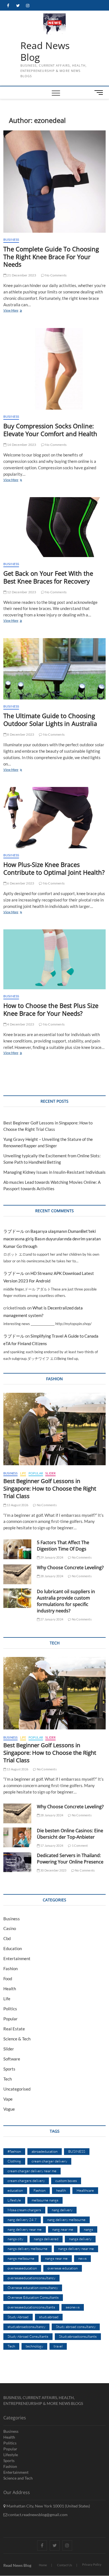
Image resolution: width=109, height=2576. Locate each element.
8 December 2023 (20, 734)
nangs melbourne (21, 2258)
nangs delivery (80, 2239)
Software (12, 2059)
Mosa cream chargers (24, 2210)
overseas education (63, 2268)
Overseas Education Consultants (33, 2297)
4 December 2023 (20, 1024)
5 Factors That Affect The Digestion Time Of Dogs (63, 1546)
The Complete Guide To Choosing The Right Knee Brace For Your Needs (51, 257)
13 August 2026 (17, 1505)
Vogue (9, 2109)
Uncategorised (17, 2089)
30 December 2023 (53, 1870)
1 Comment (80, 1845)
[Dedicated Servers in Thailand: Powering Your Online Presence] (17, 1862)
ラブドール (14, 1231)
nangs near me (56, 2258)
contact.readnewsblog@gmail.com (37, 2515)
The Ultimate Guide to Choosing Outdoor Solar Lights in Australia (50, 720)
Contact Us (65, 2565)
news (82, 2258)
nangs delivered (46, 2239)
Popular (36, 1473)
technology (34, 2346)
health (61, 2190)
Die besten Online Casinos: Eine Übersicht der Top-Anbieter (70, 1834)
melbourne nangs (45, 2200)
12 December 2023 (21, 592)
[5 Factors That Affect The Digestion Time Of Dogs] (17, 1549)
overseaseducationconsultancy (31, 2278)
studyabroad (49, 2317)
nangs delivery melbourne (28, 2249)
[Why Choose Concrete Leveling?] (17, 1574)
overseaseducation (22, 2268)
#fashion (14, 2151)
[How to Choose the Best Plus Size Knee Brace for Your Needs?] (55, 959)
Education (13, 1948)
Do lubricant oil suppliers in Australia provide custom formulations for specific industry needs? (66, 1601)
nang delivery (62, 2210)
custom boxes (66, 2181)
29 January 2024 (51, 1557)
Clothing (14, 2161)
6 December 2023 (20, 883)
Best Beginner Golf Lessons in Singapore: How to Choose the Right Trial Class (50, 1489)
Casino (10, 1928)
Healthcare (85, 2190)
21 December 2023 (21, 275)
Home (43, 2565)
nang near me (63, 2229)
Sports (9, 2069)
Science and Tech (18, 2478)
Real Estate (14, 2029)
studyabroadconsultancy (26, 2327)
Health (10, 1989)
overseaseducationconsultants (31, 2307)
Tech (8, 2079)
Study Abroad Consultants (28, 2336)
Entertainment (17, 1958)
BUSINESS (77, 2151)
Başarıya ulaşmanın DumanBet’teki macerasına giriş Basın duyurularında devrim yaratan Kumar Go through (52, 1239)
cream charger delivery (49, 2161)
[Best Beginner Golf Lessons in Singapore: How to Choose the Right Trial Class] (55, 1429)
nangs (88, 2229)
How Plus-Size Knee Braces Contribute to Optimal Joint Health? (54, 868)
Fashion (10, 1969)
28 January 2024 (51, 1576)
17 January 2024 (51, 1845)
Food (8, 1979)
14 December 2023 (21, 445)
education (15, 2190)
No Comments (55, 275)
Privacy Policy (92, 2564)
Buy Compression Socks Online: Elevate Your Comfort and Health (50, 430)
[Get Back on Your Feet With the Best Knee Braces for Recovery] (55, 527)
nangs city (15, 2239)
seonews (73, 2307)
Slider (50, 1473)
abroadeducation (45, 2151)
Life (23, 1473)
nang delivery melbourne (66, 2220)
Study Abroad (18, 2317)
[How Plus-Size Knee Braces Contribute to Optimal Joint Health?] (55, 818)
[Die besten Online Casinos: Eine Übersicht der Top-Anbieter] (17, 1837)
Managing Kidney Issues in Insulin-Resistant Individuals (54, 1172)
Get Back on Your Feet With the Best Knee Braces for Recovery (48, 577)
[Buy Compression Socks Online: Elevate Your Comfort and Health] (55, 369)
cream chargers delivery (26, 2181)
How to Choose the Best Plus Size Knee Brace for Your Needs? (51, 1009)
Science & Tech (17, 2039)
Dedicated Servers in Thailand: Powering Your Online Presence (70, 1859)
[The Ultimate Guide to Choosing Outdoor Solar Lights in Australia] (55, 669)
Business (11, 240)
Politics (10, 2009)
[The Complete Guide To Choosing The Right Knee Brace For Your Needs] (55, 182)
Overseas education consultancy (33, 2288)
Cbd (7, 1938)
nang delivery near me (25, 2229)
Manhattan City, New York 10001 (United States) (48, 2506)
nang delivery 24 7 (22, 2220)
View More (17, 311)
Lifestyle (14, 2200)
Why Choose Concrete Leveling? (70, 1568)
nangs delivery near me (76, 2249)
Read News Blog (45, 51)
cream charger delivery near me (32, 2171)
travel (58, 2346)
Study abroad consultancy (76, 2327)
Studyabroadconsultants (78, 2336)
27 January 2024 (51, 1619)
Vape (8, 2099)
